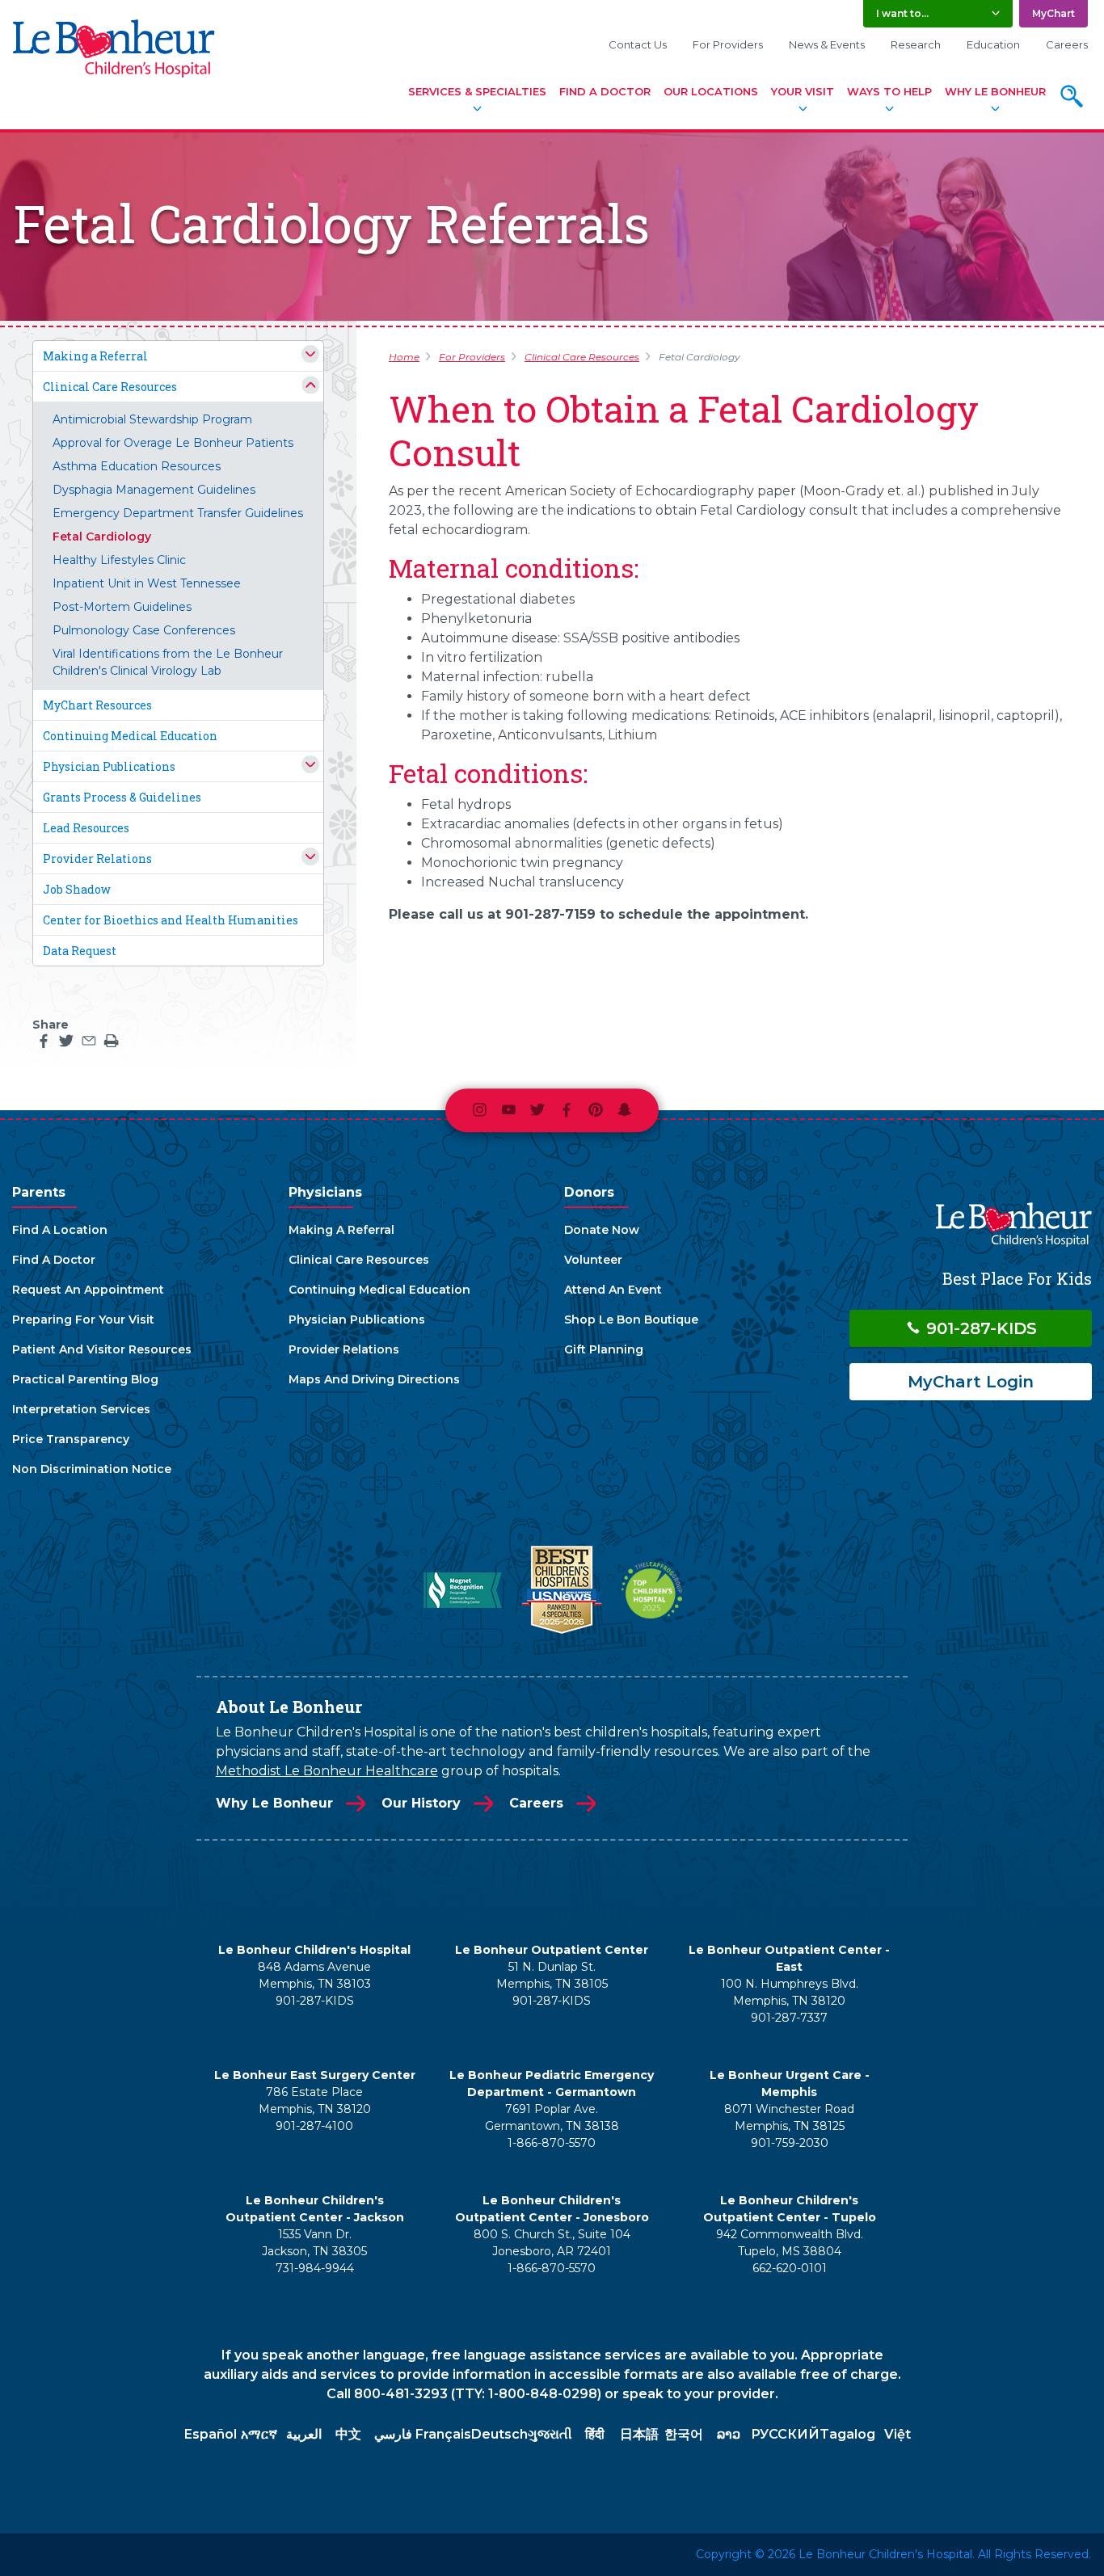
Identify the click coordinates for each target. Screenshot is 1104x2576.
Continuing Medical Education (130, 736)
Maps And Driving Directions (374, 1379)
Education (993, 44)
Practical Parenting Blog (85, 1379)
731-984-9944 (315, 2268)
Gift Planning (604, 1349)
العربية (304, 2434)
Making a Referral (95, 356)
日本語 (639, 2434)
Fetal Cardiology (102, 537)
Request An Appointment (88, 1290)
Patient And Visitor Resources (102, 1349)
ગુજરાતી (550, 2434)
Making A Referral (341, 1230)
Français (443, 2434)
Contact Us (638, 44)
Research (916, 44)
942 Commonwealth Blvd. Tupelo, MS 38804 (790, 2243)
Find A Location (60, 1230)
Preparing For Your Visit (83, 1320)
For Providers (728, 44)
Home (404, 357)
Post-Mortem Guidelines (122, 607)
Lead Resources (86, 828)
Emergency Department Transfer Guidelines (178, 513)
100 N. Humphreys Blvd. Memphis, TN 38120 (790, 1992)
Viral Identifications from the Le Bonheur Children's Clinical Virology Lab (168, 662)
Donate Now (602, 1230)
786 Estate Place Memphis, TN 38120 (315, 2100)
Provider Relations (97, 859)
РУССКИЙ (785, 2434)
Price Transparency (71, 1439)
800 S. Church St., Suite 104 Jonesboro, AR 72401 (552, 2243)
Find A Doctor (605, 91)
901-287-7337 (789, 2018)
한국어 (684, 2434)
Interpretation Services (81, 1409)
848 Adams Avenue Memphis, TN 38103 (314, 1975)
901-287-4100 (314, 2126)
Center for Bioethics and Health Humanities (171, 920)
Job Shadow (77, 889)
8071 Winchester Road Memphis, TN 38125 (789, 2117)
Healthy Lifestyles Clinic (119, 560)
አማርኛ (259, 2434)
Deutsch (499, 2434)
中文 (348, 2434)
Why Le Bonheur (995, 91)
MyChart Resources (97, 705)
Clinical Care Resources (110, 387)
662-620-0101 (790, 2268)
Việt (898, 2434)
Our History (421, 1803)
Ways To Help (889, 91)
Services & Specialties (477, 91)
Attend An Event (613, 1290)
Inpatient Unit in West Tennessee (147, 583)
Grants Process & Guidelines (122, 797)
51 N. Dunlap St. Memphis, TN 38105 (552, 1975)
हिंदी (595, 2434)
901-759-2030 (790, 2143)
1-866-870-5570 (552, 2143)
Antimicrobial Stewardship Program (152, 419)
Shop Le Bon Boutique (631, 1320)
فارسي (393, 2434)
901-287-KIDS (979, 1328)
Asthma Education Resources (137, 466)
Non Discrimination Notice (92, 1469)
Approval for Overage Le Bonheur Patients (173, 443)
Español (211, 2434)
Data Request (80, 951)
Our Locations (711, 91)
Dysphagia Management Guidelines (154, 490)
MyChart (1053, 13)
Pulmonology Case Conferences (144, 630)
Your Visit (803, 91)
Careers (1067, 44)
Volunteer (593, 1260)
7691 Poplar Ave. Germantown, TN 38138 (552, 2117)
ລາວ (729, 2434)
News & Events (827, 44)
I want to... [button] (902, 13)
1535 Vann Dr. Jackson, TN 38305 (314, 2243)
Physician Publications (109, 766)
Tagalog (847, 2434)
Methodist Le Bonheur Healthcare (327, 1771)
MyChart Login (971, 1382)
